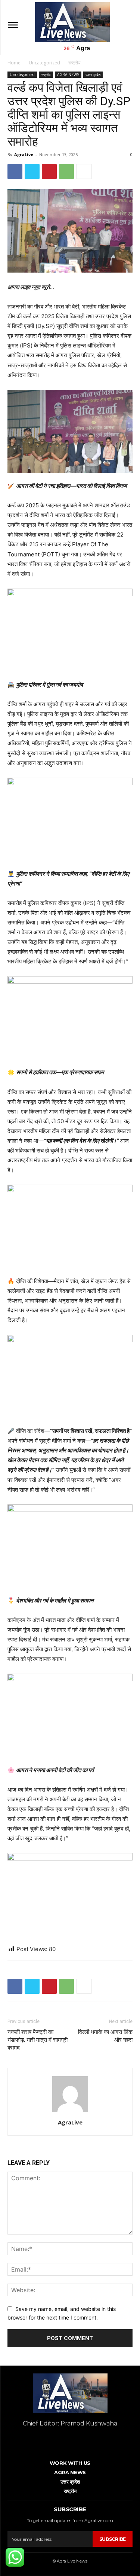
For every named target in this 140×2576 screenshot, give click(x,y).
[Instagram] (69, 2439)
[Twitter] (32, 171)
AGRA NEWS (68, 75)
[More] (84, 171)
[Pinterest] (49, 171)
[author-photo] (70, 2112)
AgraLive (24, 154)
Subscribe (113, 2539)
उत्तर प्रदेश (93, 75)
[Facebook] (15, 171)
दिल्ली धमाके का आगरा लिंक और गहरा (105, 2036)
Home (14, 63)
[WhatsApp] (66, 171)
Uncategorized (44, 63)
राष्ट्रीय (74, 63)
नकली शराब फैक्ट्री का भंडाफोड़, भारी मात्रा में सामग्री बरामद (38, 2040)
